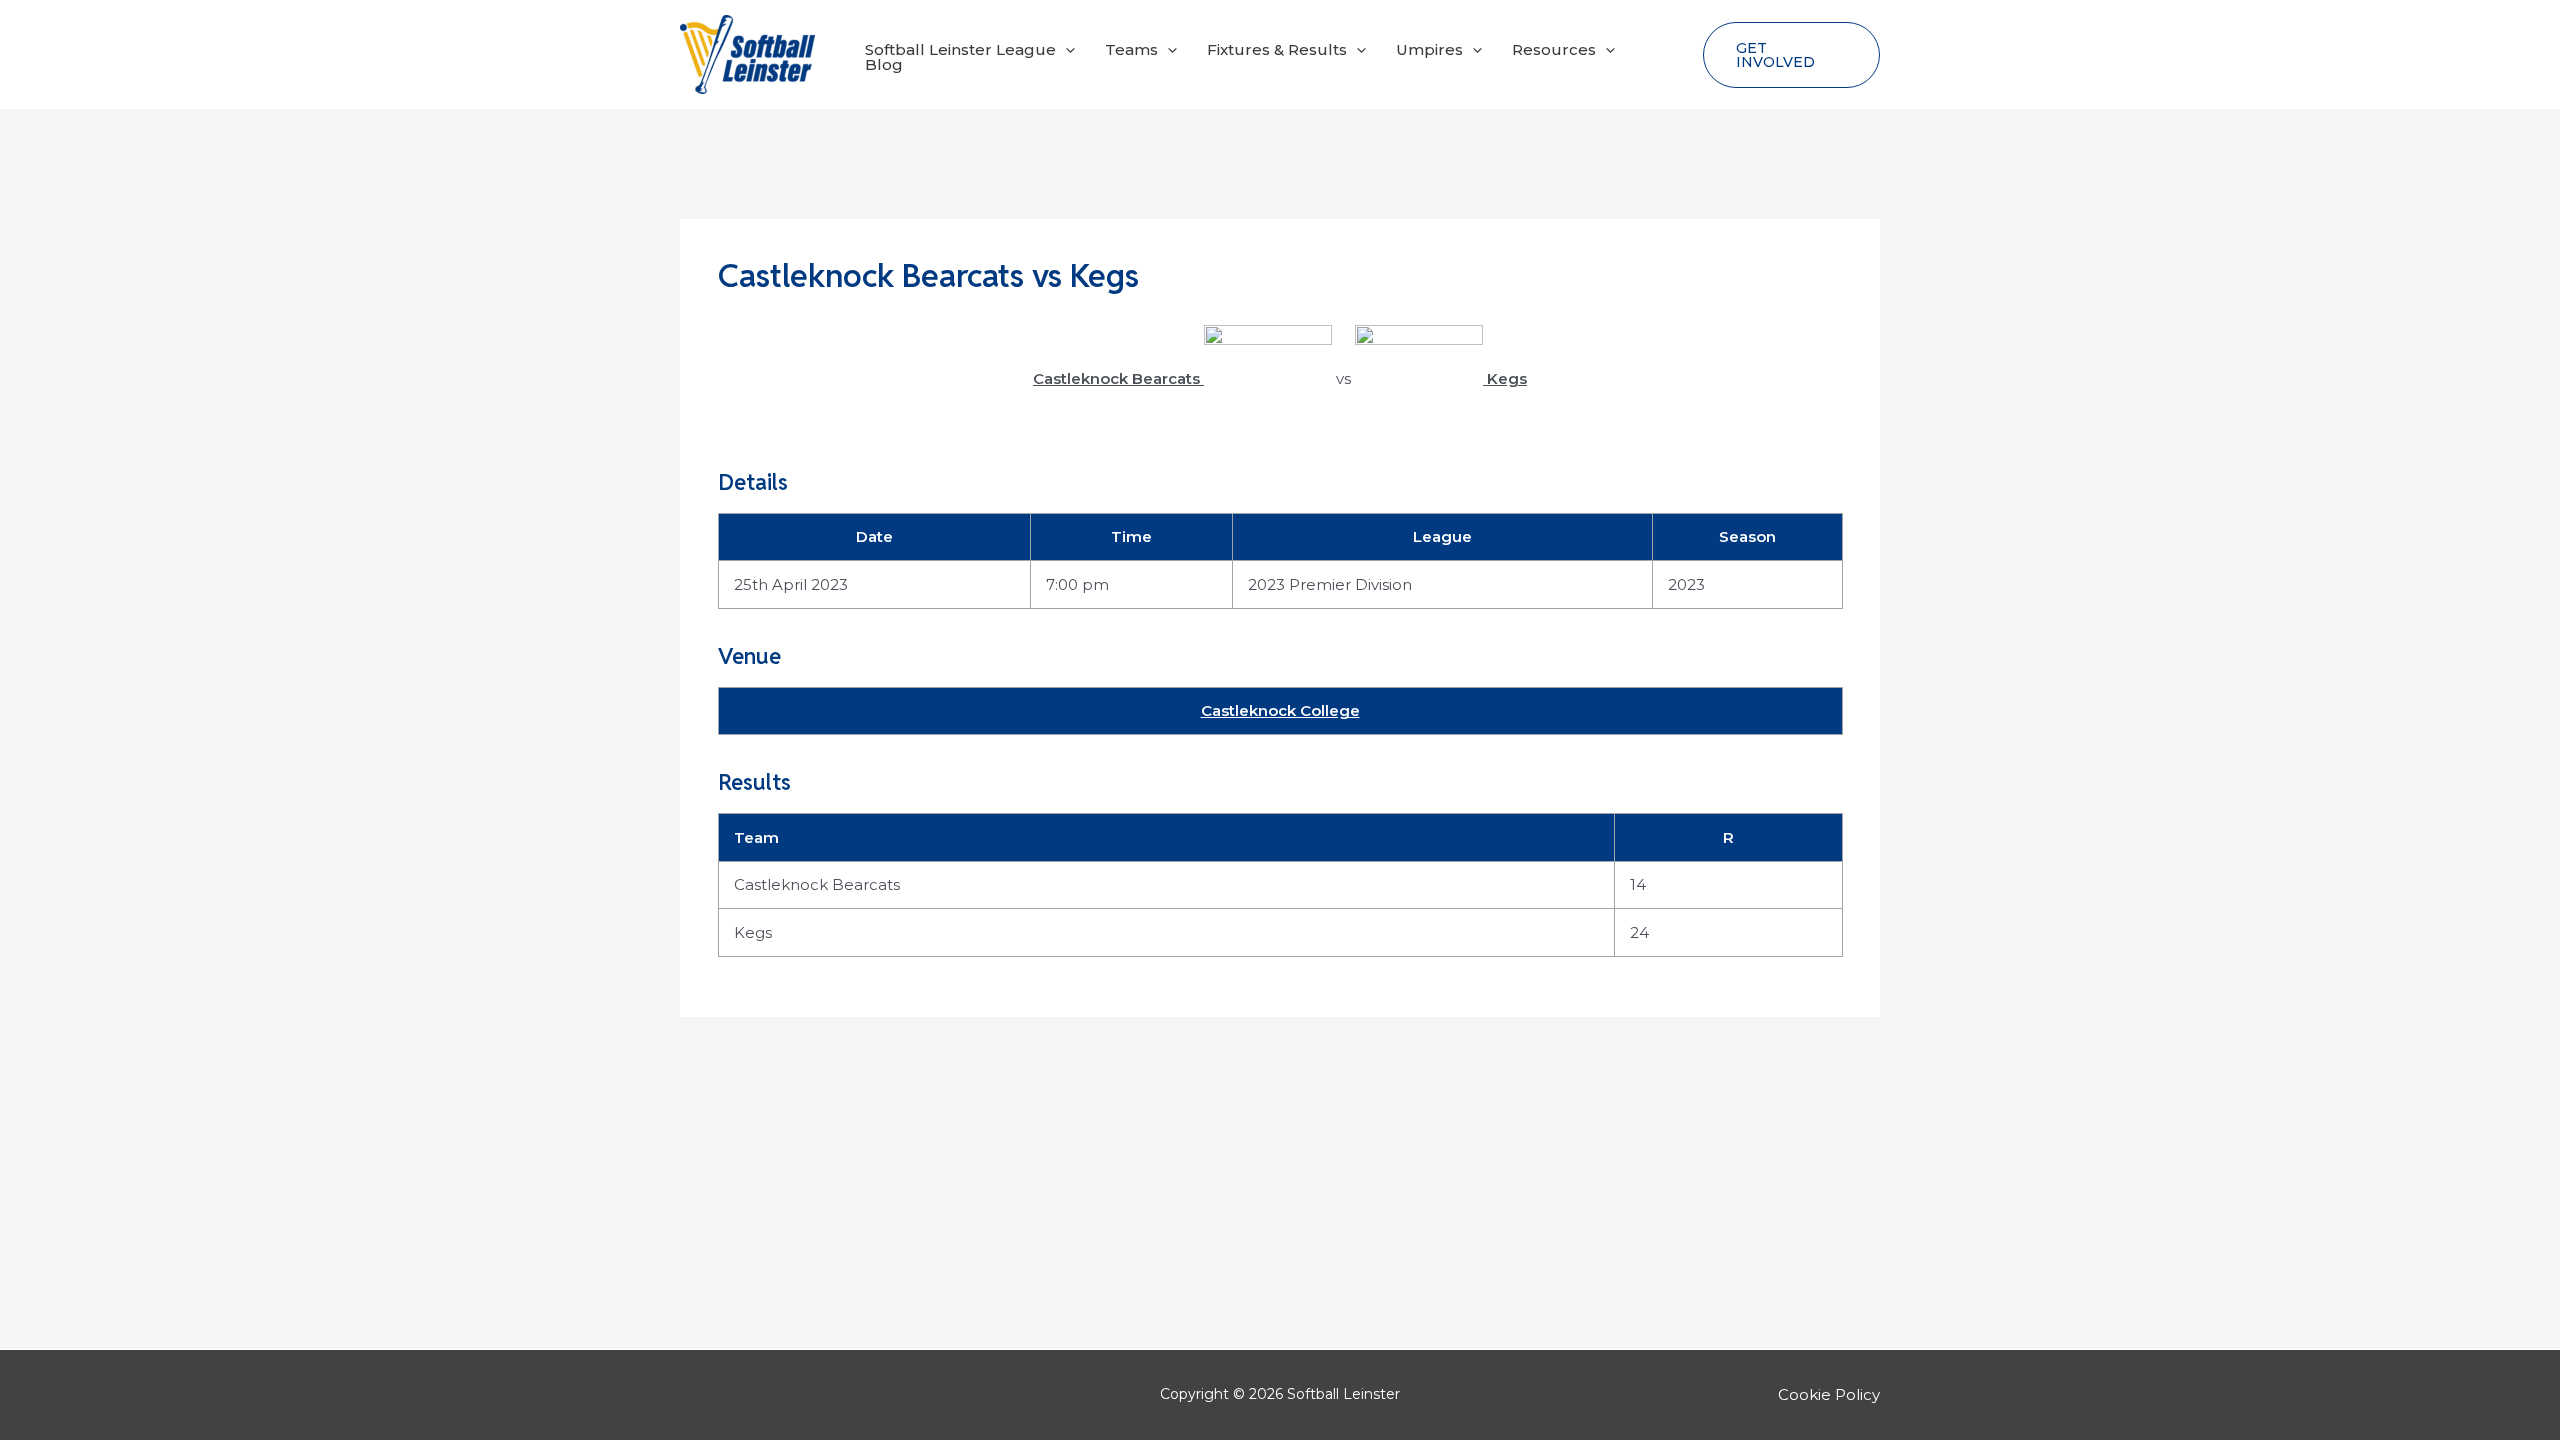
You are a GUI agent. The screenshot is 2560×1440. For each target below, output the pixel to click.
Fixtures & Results (1277, 49)
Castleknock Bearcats (817, 884)
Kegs (753, 932)
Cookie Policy (1829, 1394)
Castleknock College (1280, 710)
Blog (884, 64)
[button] (1065, 49)
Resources (1554, 49)
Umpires (1429, 49)
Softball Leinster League (960, 49)
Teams (1131, 49)
